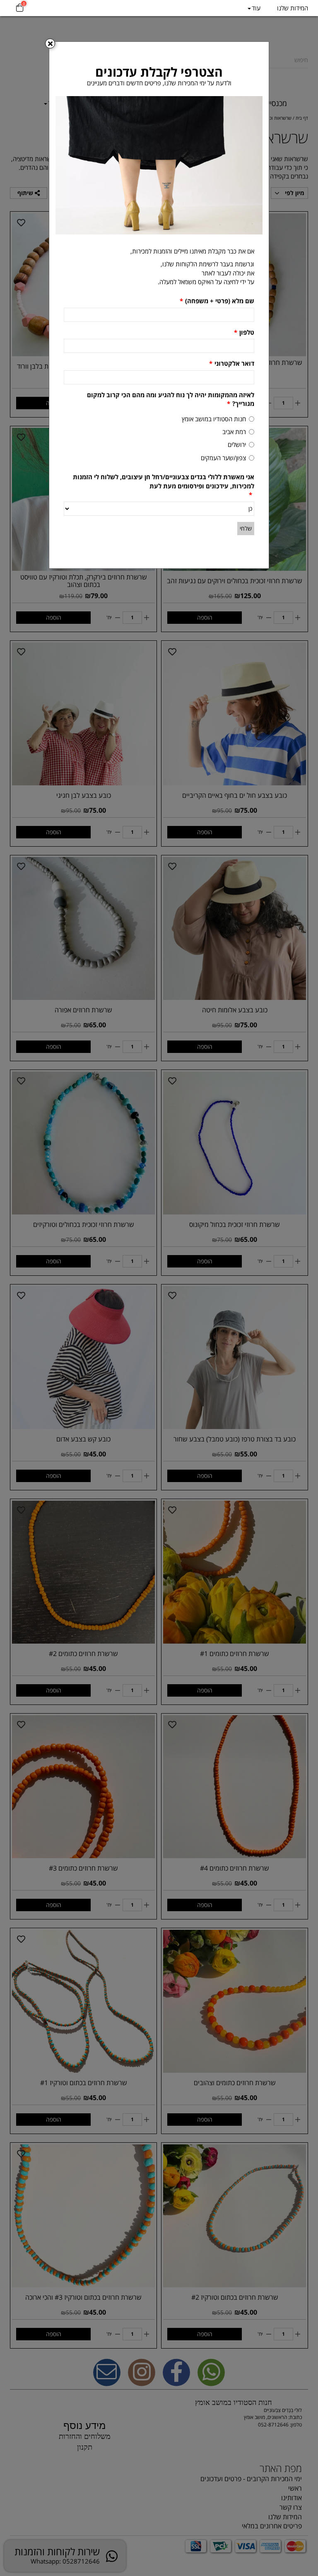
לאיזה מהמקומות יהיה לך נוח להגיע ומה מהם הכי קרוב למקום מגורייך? (171, 399)
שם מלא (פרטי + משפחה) (217, 301)
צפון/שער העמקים (223, 458)
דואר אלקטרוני (232, 363)
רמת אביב (234, 432)
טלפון (244, 332)
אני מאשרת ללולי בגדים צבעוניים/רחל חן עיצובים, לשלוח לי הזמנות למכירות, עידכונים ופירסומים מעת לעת (164, 486)
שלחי (246, 528)
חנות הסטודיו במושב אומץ (214, 419)
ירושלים (237, 444)
